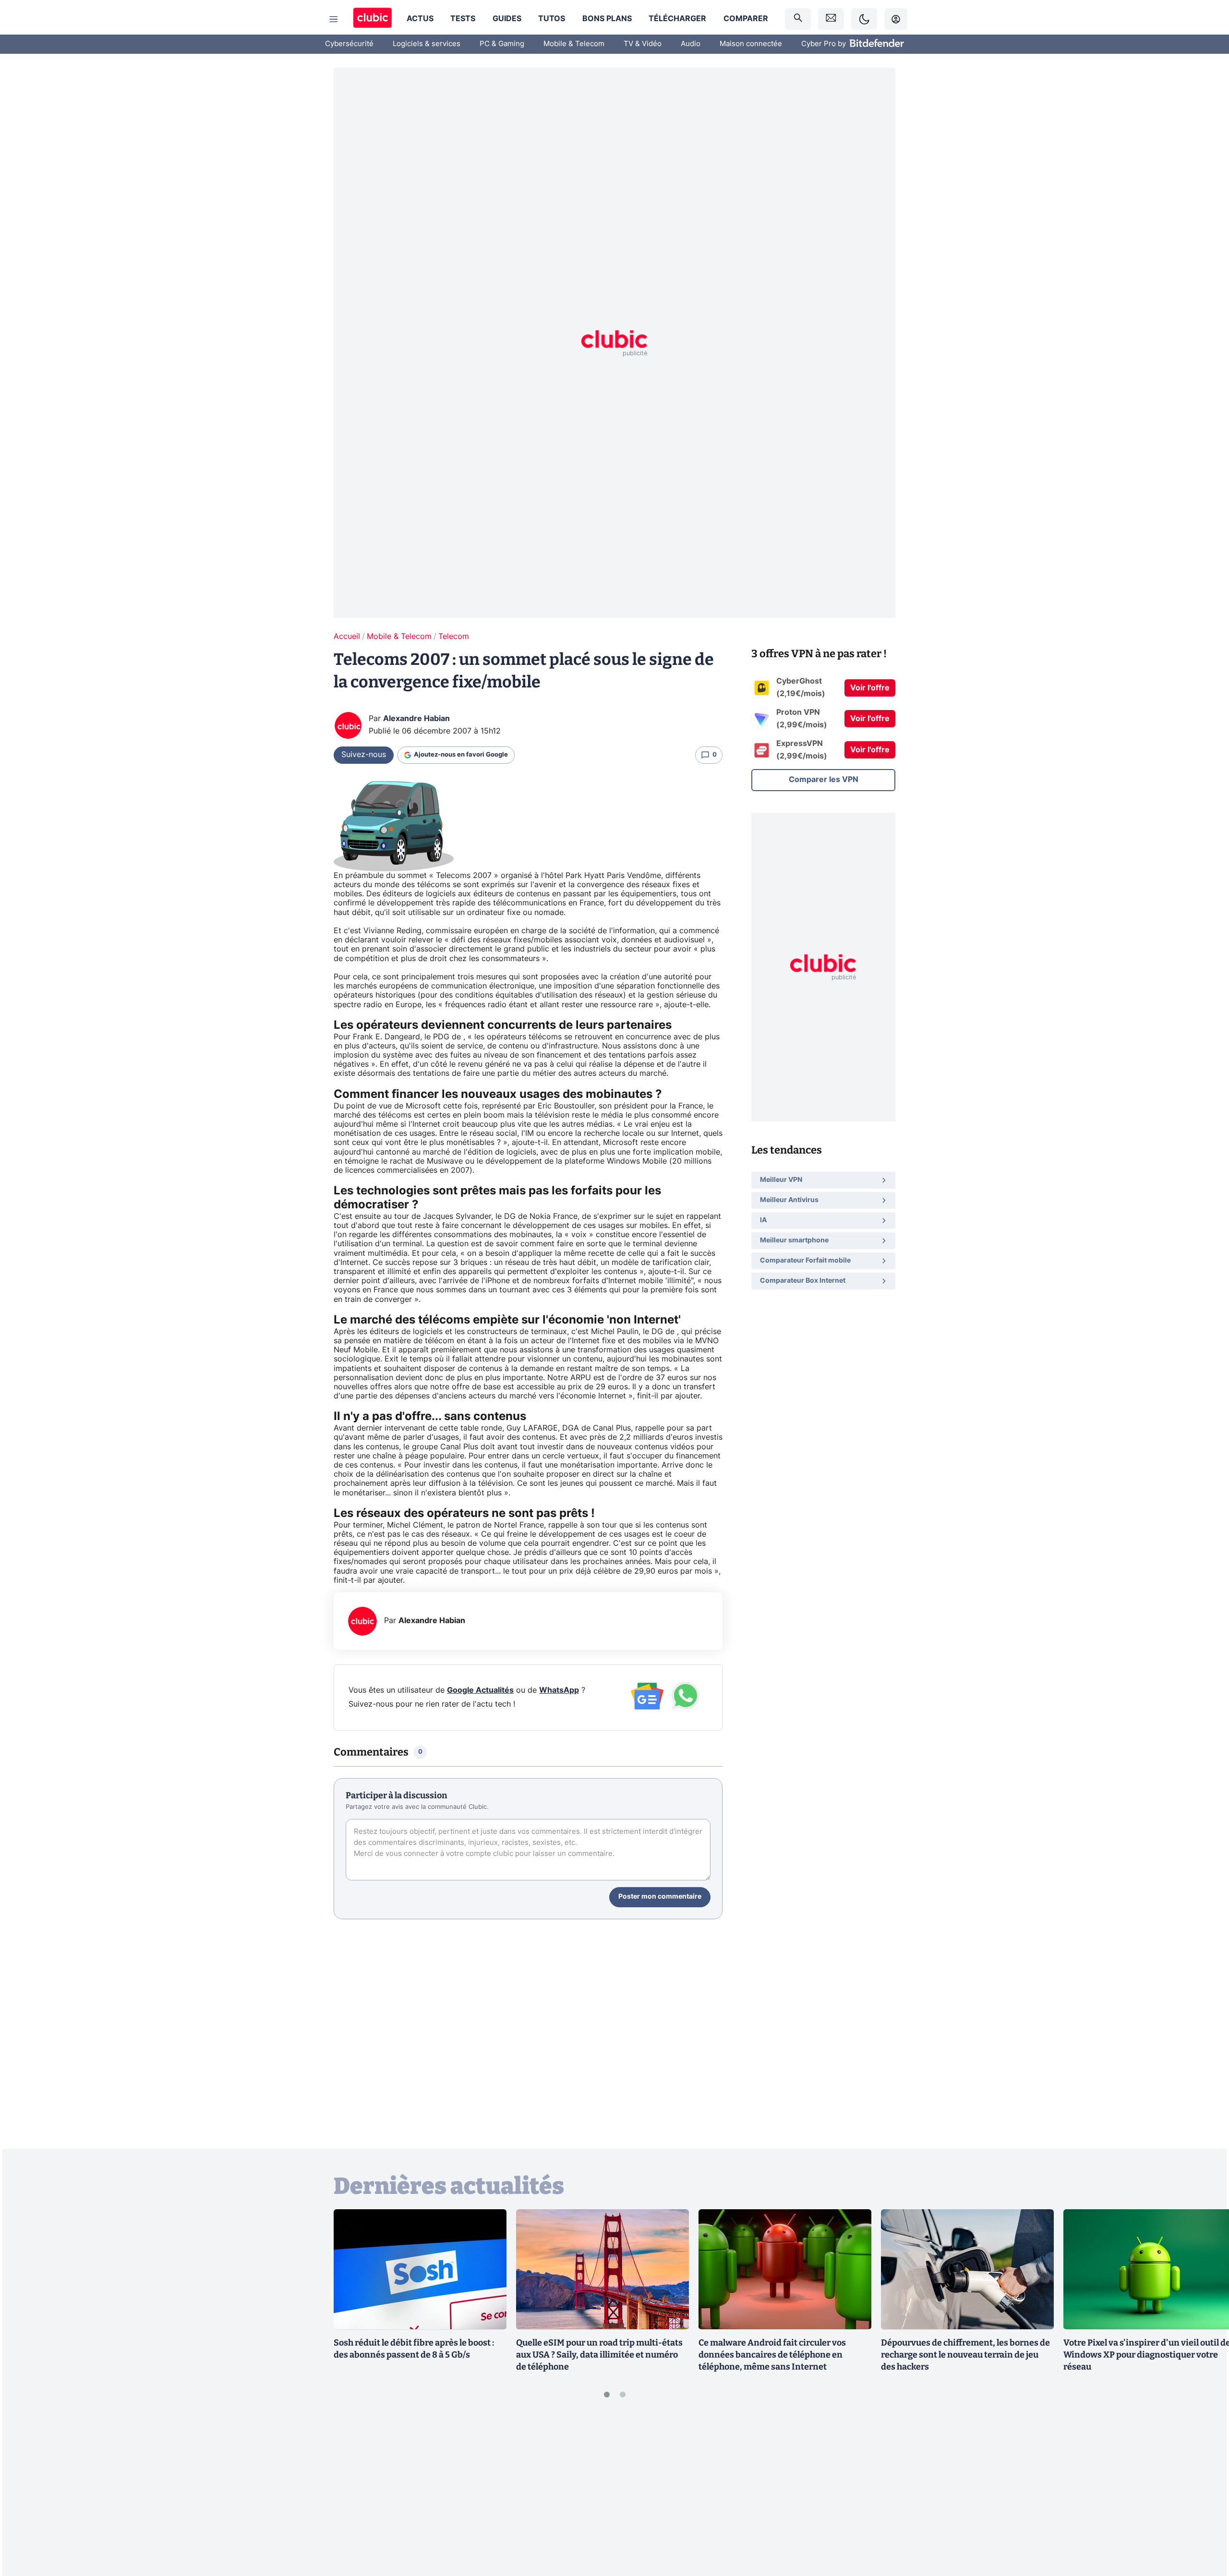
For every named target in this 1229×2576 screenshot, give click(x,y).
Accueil (347, 637)
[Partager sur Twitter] (1205, 2526)
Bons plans (607, 19)
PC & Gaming (502, 44)
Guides (507, 19)
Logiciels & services (427, 44)
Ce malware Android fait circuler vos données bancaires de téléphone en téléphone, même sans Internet (772, 2355)
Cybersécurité (349, 44)
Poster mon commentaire (660, 1897)
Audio (691, 44)
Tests (463, 19)
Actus (420, 19)
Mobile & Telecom (574, 44)
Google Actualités (480, 1690)
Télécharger (677, 19)
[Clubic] (373, 19)
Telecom (454, 637)
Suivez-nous (364, 755)
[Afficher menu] (334, 19)
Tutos (552, 19)
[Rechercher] (798, 19)
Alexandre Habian (416, 719)
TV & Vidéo (643, 44)
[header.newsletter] (831, 19)
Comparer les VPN (824, 780)
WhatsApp (559, 1690)
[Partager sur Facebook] (1205, 2493)
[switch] (864, 19)
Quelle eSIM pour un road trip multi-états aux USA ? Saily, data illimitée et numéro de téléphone (599, 2355)
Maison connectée (751, 44)
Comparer (746, 19)
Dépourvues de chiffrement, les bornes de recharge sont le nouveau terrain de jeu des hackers (965, 2355)
